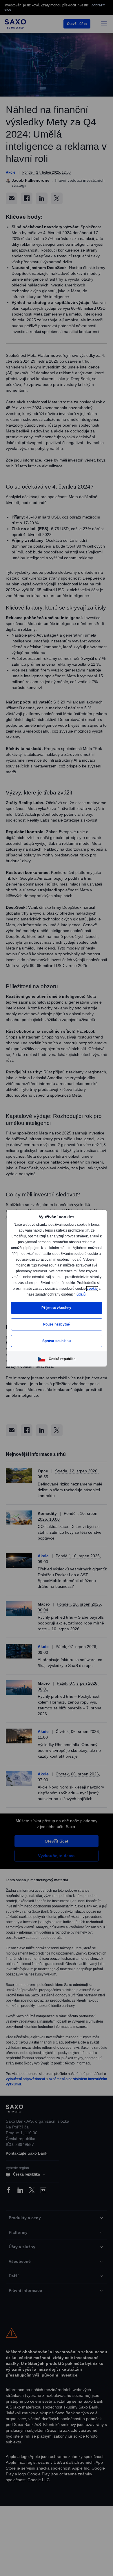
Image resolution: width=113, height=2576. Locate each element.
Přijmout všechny (57, 1311)
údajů (56, 1297)
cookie (42, 1291)
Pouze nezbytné (57, 1327)
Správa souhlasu (57, 1344)
